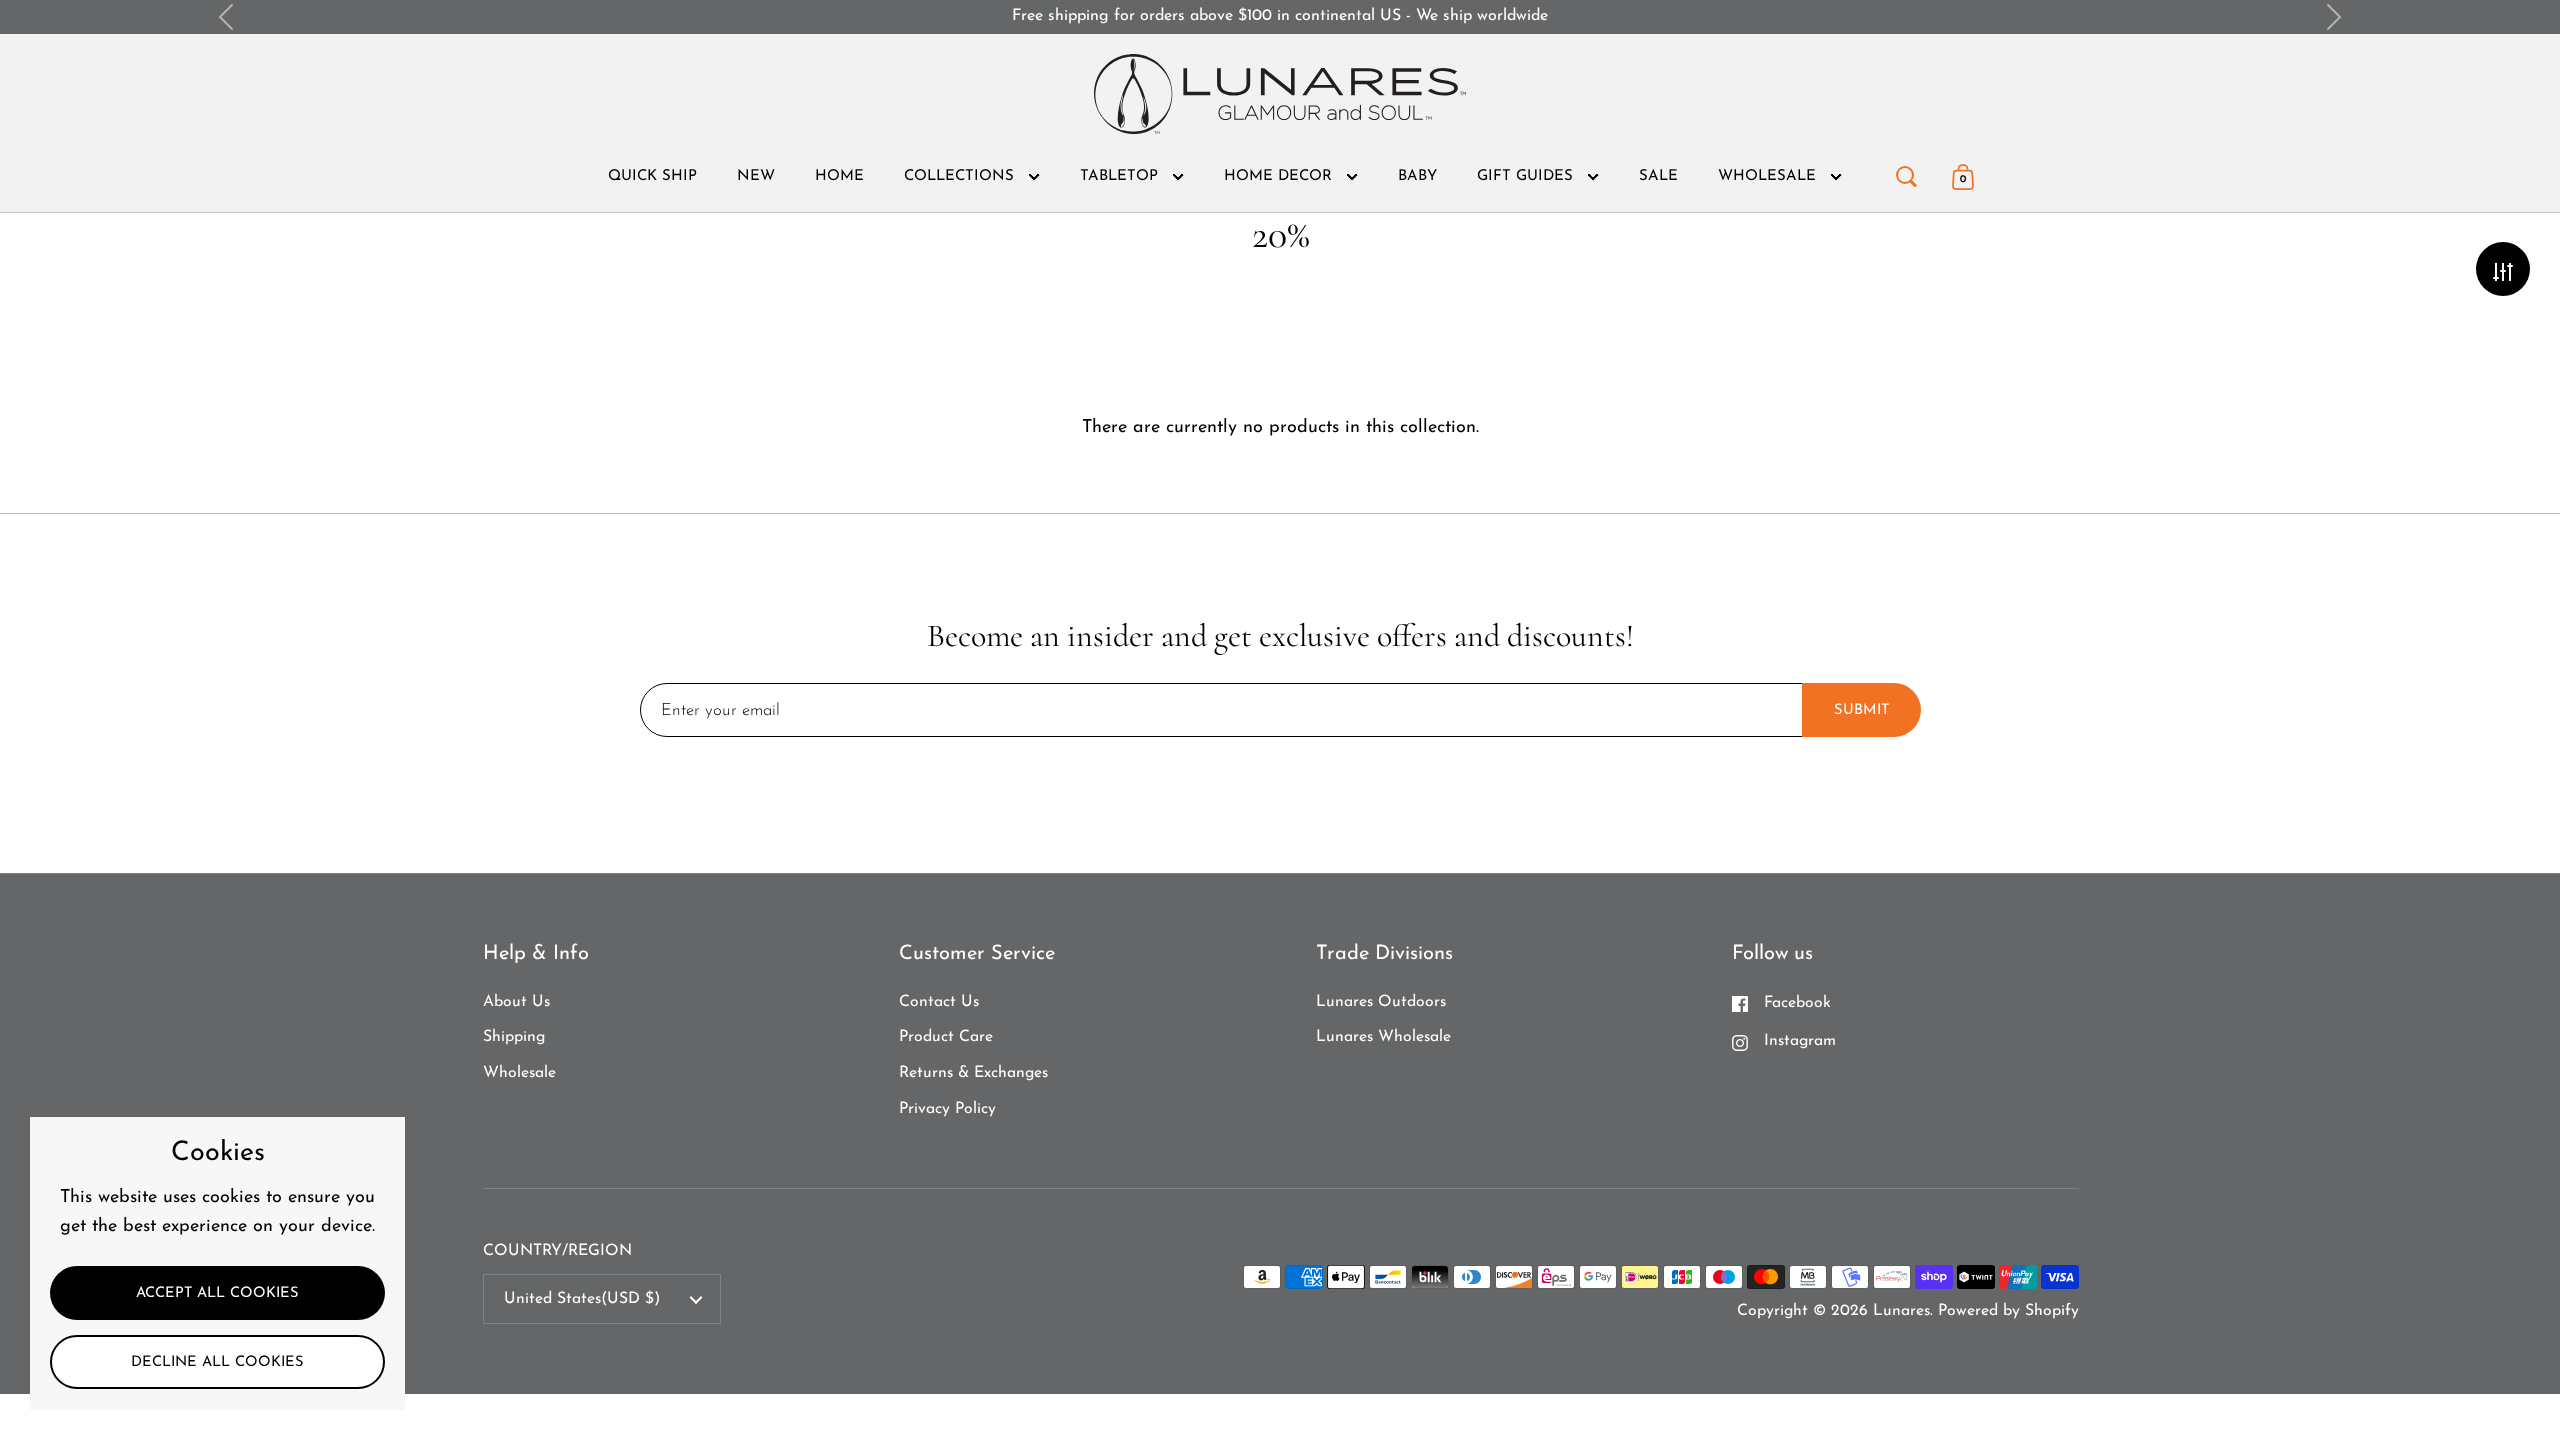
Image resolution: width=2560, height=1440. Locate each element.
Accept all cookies (217, 1293)
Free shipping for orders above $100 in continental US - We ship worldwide (1280, 16)
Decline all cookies (217, 1362)
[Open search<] (1907, 172)
